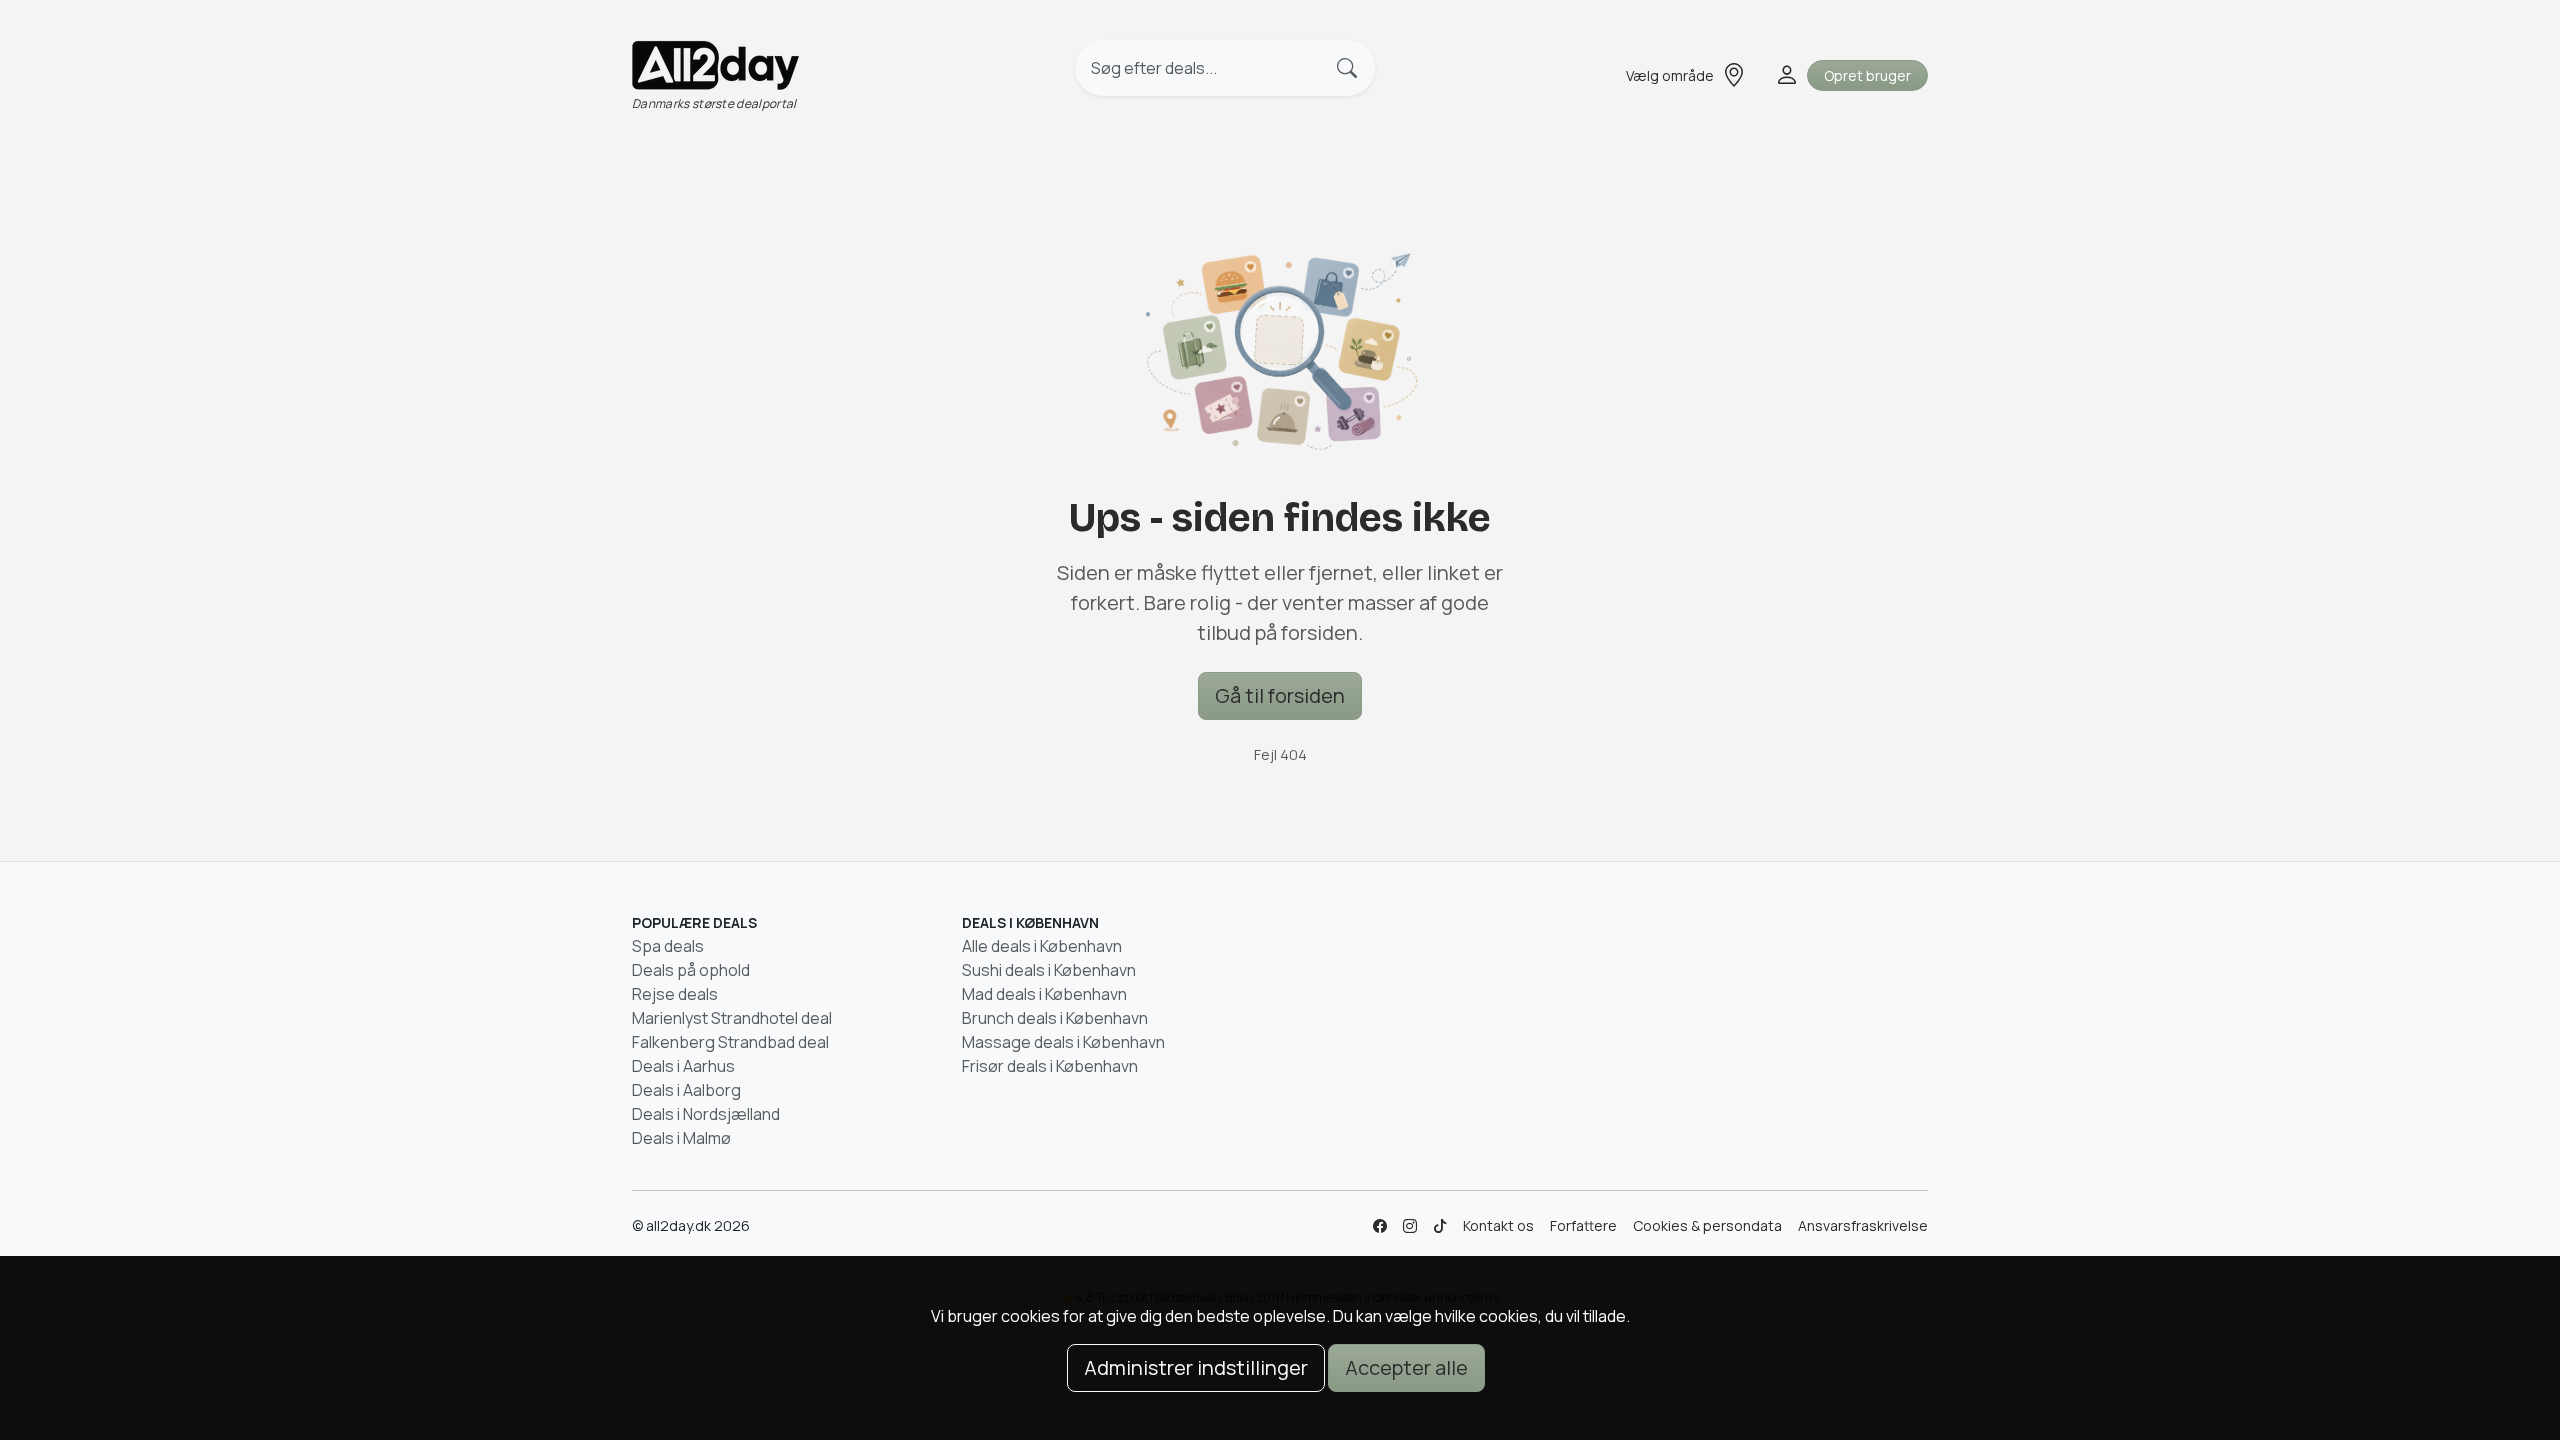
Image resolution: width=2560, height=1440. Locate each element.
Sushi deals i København (1049, 970)
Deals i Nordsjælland (706, 1114)
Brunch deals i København (1055, 1018)
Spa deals (668, 946)
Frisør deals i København (1050, 1066)
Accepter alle (1406, 1367)
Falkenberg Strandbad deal (730, 1042)
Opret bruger (1867, 75)
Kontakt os (1498, 1225)
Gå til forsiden (1280, 695)
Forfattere (1583, 1225)
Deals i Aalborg (686, 1090)
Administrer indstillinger (1196, 1367)
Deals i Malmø (681, 1138)
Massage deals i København (1063, 1042)
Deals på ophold (691, 970)
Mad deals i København (1044, 994)
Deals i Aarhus (683, 1066)
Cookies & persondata (1707, 1225)
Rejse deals (675, 994)
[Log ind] (1785, 75)
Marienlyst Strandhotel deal (732, 1018)
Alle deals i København (1042, 946)
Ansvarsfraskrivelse (1863, 1225)
